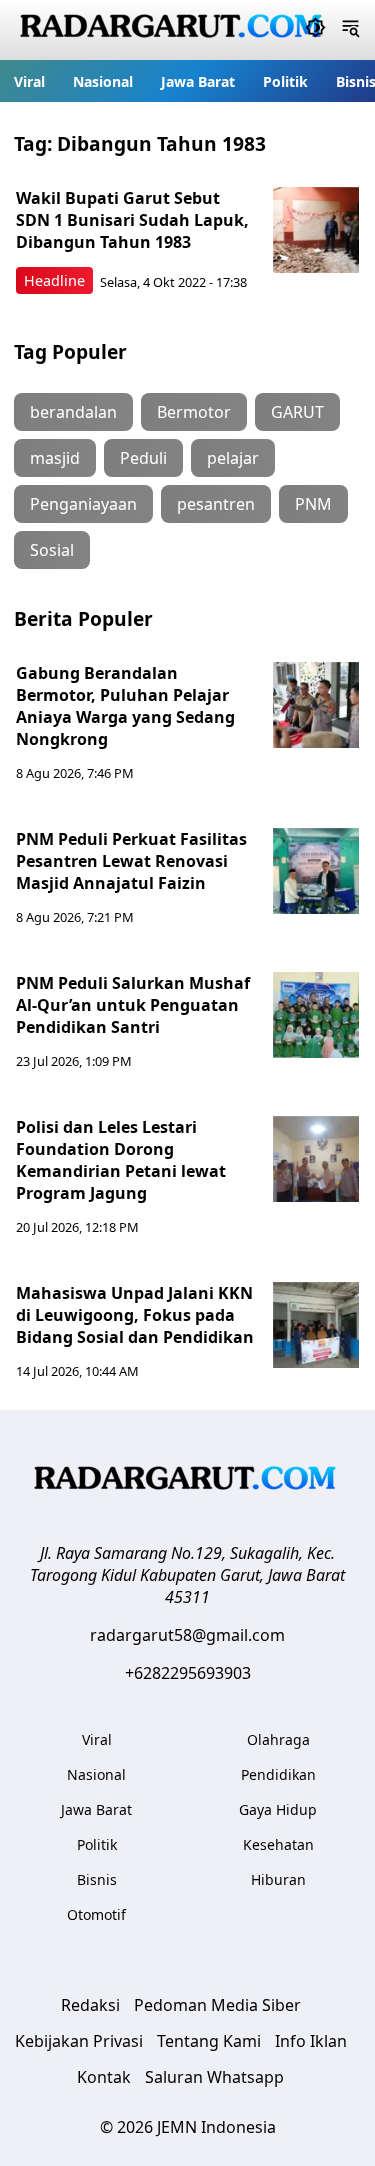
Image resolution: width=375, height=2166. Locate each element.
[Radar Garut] (174, 30)
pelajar (233, 458)
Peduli (143, 458)
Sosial (52, 550)
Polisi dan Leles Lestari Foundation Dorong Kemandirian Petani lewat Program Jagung (121, 1160)
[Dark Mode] (315, 30)
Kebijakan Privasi (79, 2041)
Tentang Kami (209, 2041)
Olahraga (278, 1739)
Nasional (103, 81)
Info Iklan (311, 2041)
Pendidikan (278, 1774)
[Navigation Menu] (350, 30)
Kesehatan (278, 1844)
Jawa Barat (198, 81)
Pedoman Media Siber (217, 2005)
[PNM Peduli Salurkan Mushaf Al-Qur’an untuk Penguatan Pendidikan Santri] (316, 1015)
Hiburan (278, 1879)
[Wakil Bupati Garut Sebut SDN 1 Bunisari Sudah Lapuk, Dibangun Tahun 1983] (316, 230)
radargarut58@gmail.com (187, 1635)
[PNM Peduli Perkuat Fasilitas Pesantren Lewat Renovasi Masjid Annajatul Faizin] (316, 871)
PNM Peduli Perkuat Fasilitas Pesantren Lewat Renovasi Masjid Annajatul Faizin (131, 861)
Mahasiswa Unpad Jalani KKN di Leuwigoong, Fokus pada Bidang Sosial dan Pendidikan (135, 1315)
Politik (285, 81)
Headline (54, 280)
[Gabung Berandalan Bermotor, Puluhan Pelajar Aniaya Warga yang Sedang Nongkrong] (316, 705)
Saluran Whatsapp (214, 2077)
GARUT (297, 412)
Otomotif (96, 1914)
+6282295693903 (188, 1673)
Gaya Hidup (278, 1809)
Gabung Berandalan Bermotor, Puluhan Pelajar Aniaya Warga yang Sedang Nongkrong (125, 706)
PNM (313, 504)
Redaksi (90, 2005)
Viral (29, 81)
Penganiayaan (83, 504)
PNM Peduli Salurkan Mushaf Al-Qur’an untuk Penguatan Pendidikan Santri (133, 1005)
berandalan (73, 412)
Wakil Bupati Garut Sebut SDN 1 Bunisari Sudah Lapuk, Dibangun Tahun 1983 (132, 220)
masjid (55, 458)
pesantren (216, 504)
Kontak (104, 2077)
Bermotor (194, 412)
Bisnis (97, 1879)
